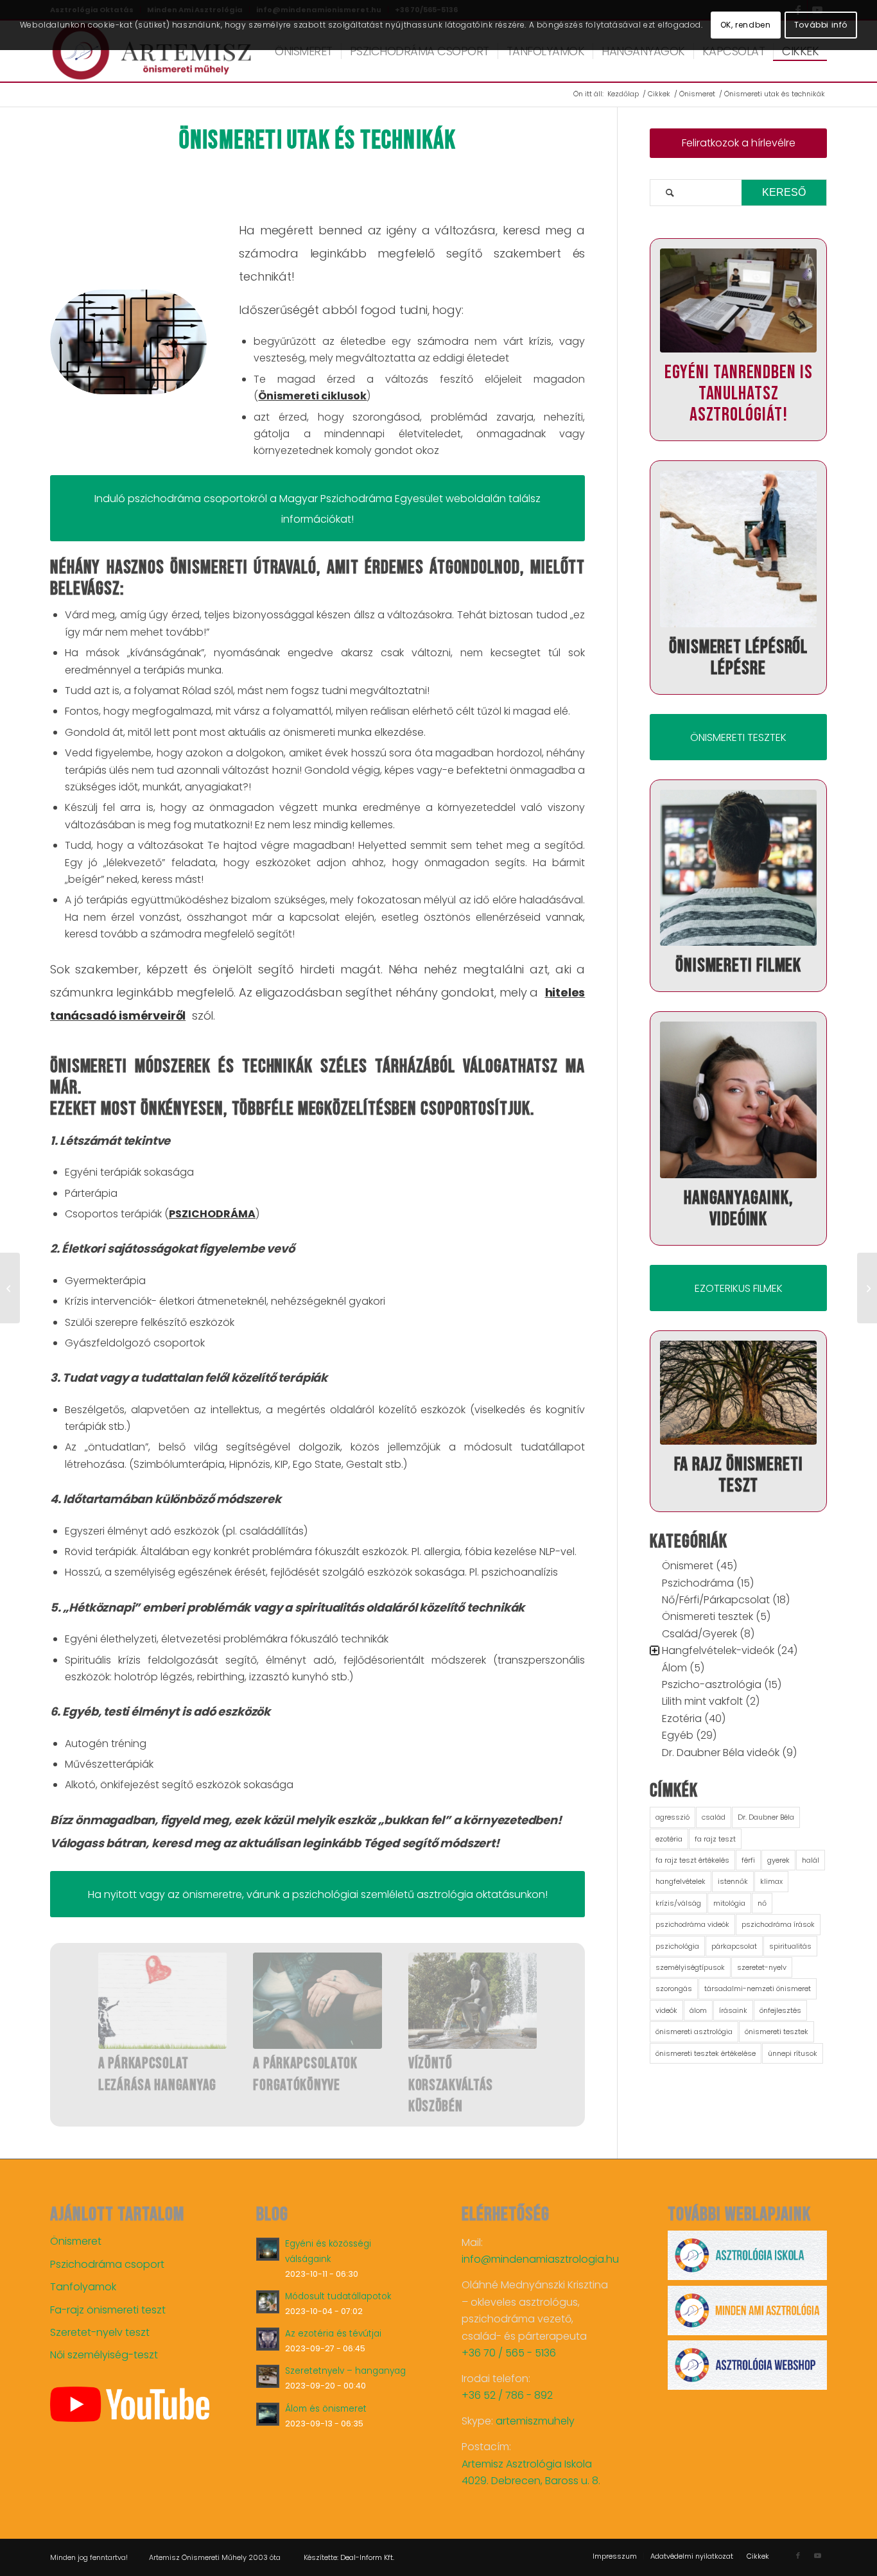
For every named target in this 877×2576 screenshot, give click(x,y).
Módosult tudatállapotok (338, 2296)
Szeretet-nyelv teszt (100, 2332)
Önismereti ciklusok (312, 396)
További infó (821, 25)
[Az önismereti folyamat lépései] (10, 1288)
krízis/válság (678, 1903)
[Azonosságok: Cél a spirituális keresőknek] (317, 2001)
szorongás (674, 1989)
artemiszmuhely (535, 2421)
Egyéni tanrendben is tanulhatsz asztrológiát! (739, 394)
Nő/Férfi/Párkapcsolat (716, 1600)
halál (811, 1860)
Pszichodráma (698, 1583)
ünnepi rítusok (793, 2053)
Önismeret (688, 1566)
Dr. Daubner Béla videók (721, 1753)
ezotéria (669, 1839)
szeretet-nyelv (762, 1967)
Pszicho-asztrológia (712, 1684)
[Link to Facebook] (798, 2555)
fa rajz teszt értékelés (692, 1860)
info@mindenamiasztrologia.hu (540, 2259)
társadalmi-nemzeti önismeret (758, 1989)
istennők (733, 1881)
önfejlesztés (780, 2010)
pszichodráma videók (692, 1924)
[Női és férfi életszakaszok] (473, 2001)
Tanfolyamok (83, 2287)
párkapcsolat (734, 1946)
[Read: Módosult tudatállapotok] (268, 2302)
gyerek (778, 1860)
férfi (748, 1860)
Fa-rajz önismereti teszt (108, 2310)
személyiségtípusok (690, 1967)
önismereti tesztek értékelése (706, 2053)
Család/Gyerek (699, 1634)
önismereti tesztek (777, 2032)
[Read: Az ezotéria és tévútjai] (268, 2339)
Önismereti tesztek (708, 1616)
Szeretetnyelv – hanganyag (345, 2371)
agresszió (673, 1817)
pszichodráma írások (778, 1924)
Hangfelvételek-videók (718, 1650)
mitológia (729, 1903)
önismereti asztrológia (694, 2032)
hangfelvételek (681, 1881)
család (714, 1817)
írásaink (733, 2010)
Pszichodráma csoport (107, 2264)
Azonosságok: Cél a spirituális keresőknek (309, 2085)
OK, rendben (746, 25)
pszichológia (677, 1946)
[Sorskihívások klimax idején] (162, 2001)
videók (666, 2010)
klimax (771, 1881)
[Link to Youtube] (817, 2555)
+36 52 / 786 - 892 (507, 2395)
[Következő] (556, 2015)
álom (698, 2010)
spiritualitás (790, 1946)
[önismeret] (152, 51)
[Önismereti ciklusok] (867, 1288)
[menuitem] (304, 51)
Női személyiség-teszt (104, 2355)
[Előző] (79, 2015)
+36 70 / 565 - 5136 (509, 2353)
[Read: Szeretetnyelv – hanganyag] (268, 2376)
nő (762, 1903)
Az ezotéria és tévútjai (333, 2334)
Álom (674, 1668)
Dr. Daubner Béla (766, 1817)
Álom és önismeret (326, 2409)
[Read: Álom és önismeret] (268, 2414)
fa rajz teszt (715, 1839)
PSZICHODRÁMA (212, 1214)
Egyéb (678, 1735)
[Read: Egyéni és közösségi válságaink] (268, 2249)
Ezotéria (682, 1719)
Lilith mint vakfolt (702, 1701)
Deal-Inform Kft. (367, 2557)
